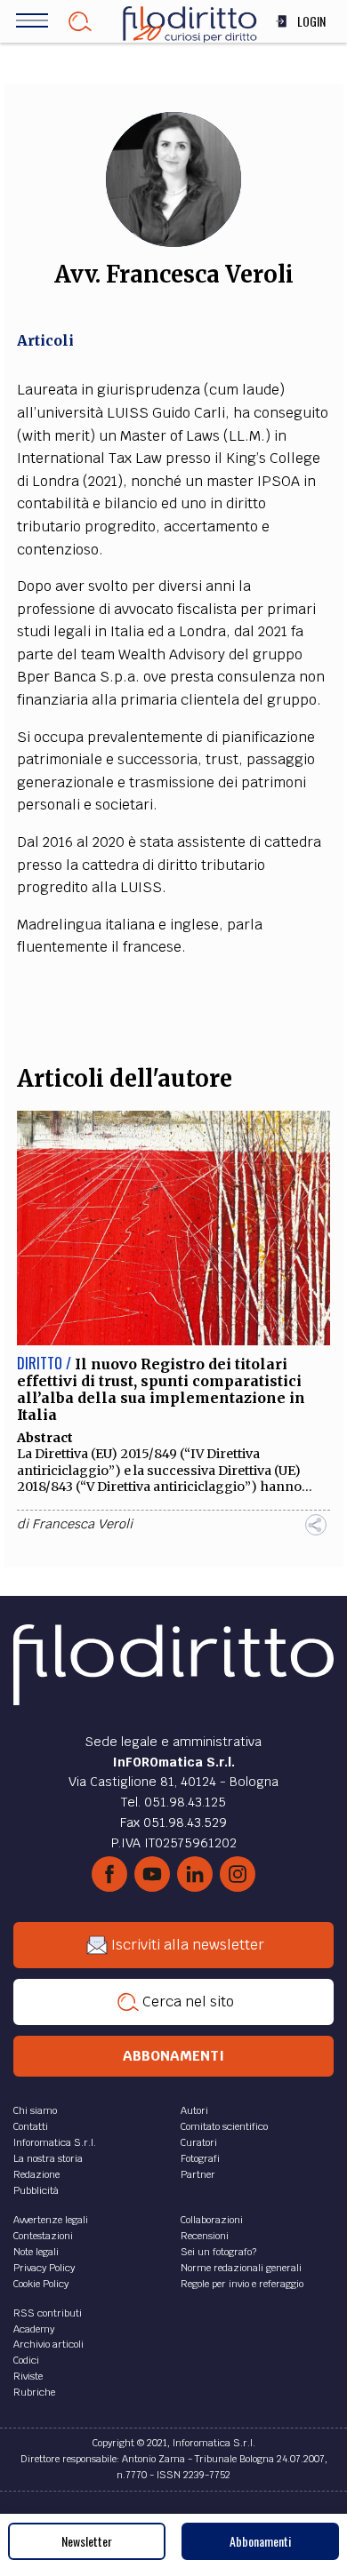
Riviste (28, 2376)
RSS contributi (48, 2313)
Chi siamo (35, 2110)
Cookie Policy (41, 2284)
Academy (34, 2329)
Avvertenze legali (51, 2220)
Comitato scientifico (224, 2126)
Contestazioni (43, 2236)
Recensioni (205, 2236)
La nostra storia (48, 2158)
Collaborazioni (212, 2220)
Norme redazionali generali (241, 2268)
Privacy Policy (44, 2268)
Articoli (45, 340)
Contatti (31, 2126)
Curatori (199, 2142)
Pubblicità (36, 2190)
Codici (26, 2360)
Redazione (36, 2174)
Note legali (36, 2252)
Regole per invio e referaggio (242, 2284)
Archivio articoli (48, 2344)
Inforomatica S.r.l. (55, 2142)
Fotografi (200, 2158)
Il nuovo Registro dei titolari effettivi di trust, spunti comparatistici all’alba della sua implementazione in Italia (161, 1390)
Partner (198, 2174)
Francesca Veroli (82, 1524)
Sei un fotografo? (218, 2252)
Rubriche (34, 2392)
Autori (194, 2110)
